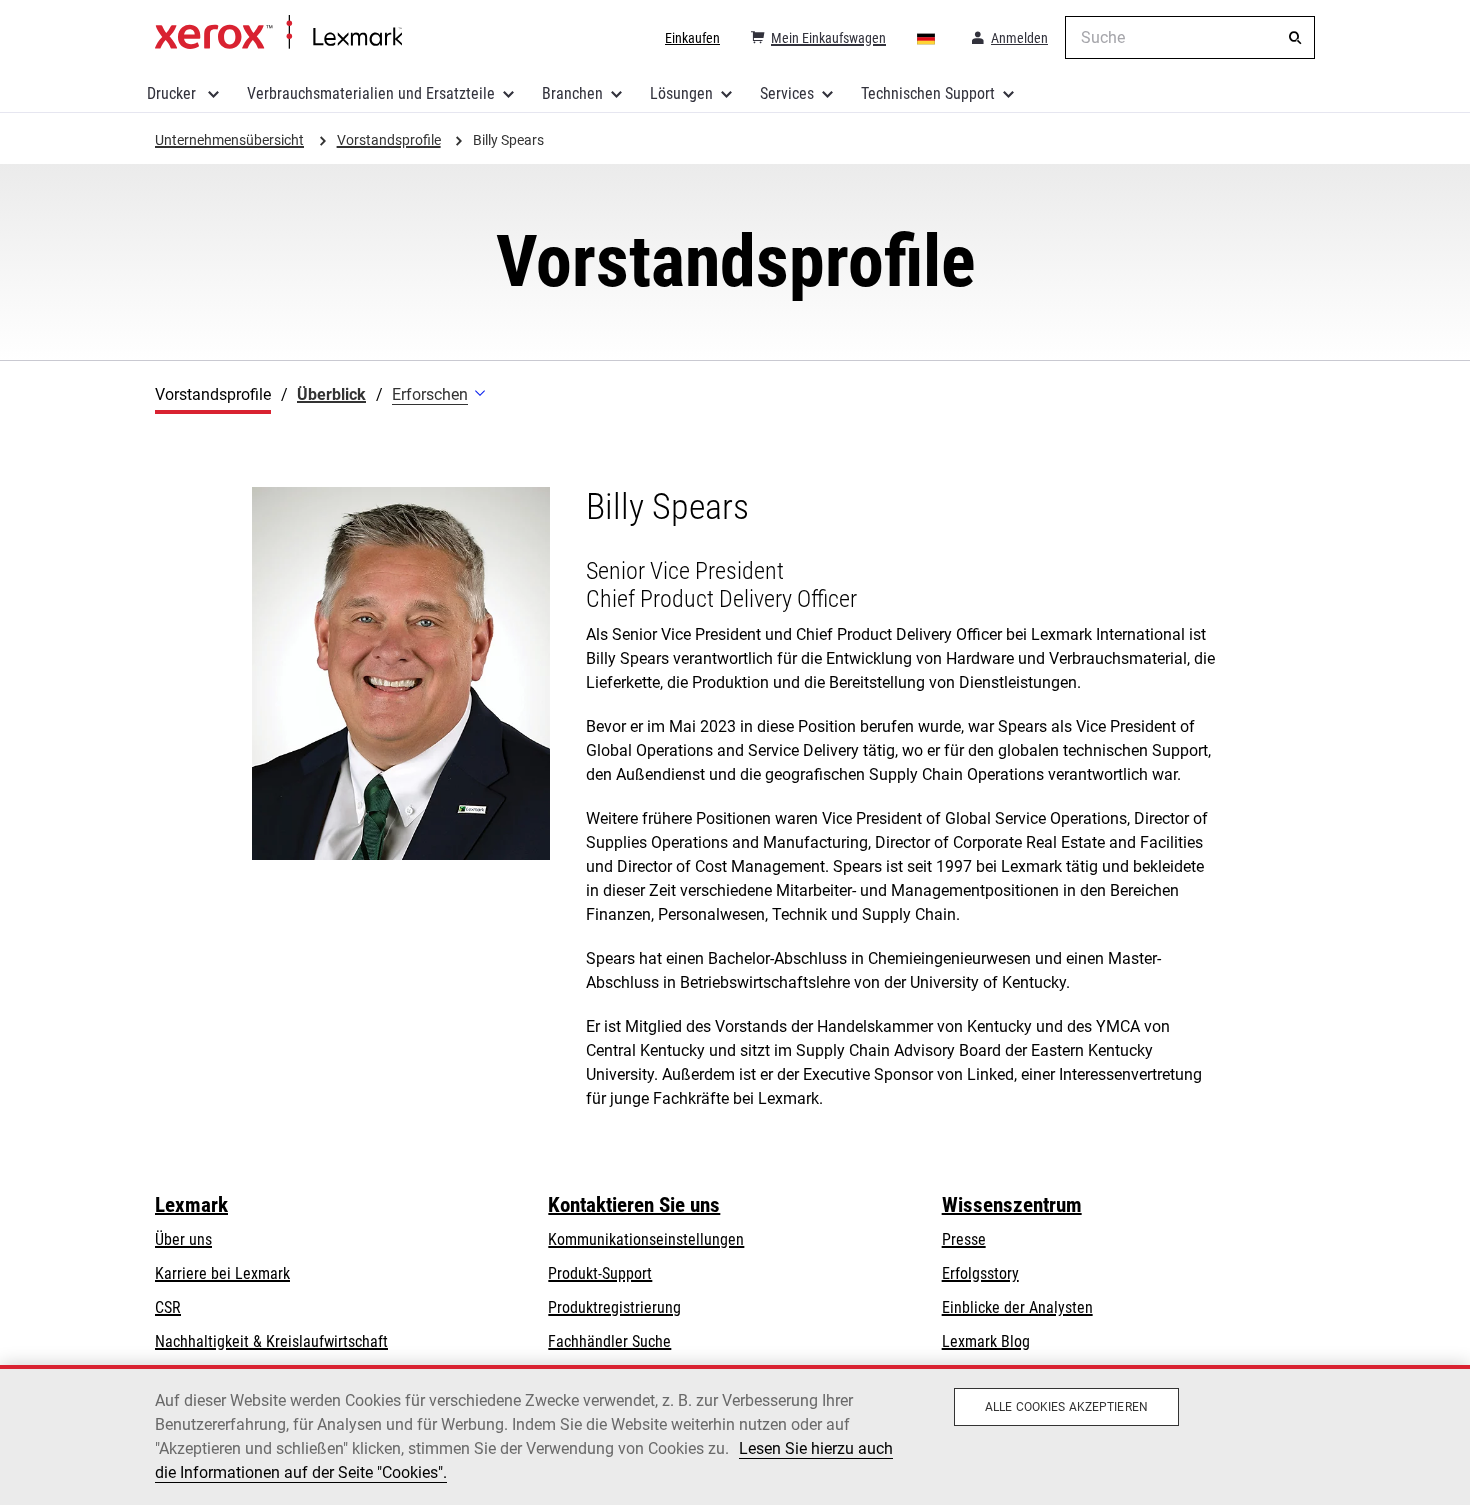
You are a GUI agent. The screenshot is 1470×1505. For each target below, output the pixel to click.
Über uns (183, 1239)
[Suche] (1295, 38)
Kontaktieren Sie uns (634, 1205)
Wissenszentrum (1012, 1205)
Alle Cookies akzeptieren (1066, 1407)
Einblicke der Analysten (1017, 1307)
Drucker (173, 93)
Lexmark (191, 1205)
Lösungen (681, 93)
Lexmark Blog (986, 1341)
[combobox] (1190, 37)
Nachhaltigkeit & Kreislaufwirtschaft (271, 1341)
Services (787, 93)
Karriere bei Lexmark (222, 1273)
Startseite (278, 33)
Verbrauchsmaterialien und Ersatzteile (371, 93)
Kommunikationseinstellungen (646, 1239)
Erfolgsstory (980, 1273)
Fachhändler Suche (609, 1341)
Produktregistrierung (614, 1307)
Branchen (572, 93)
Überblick (331, 394)
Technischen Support (928, 93)
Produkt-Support (600, 1273)
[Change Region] (927, 38)
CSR (168, 1307)
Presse (964, 1239)
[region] (735, 1435)
